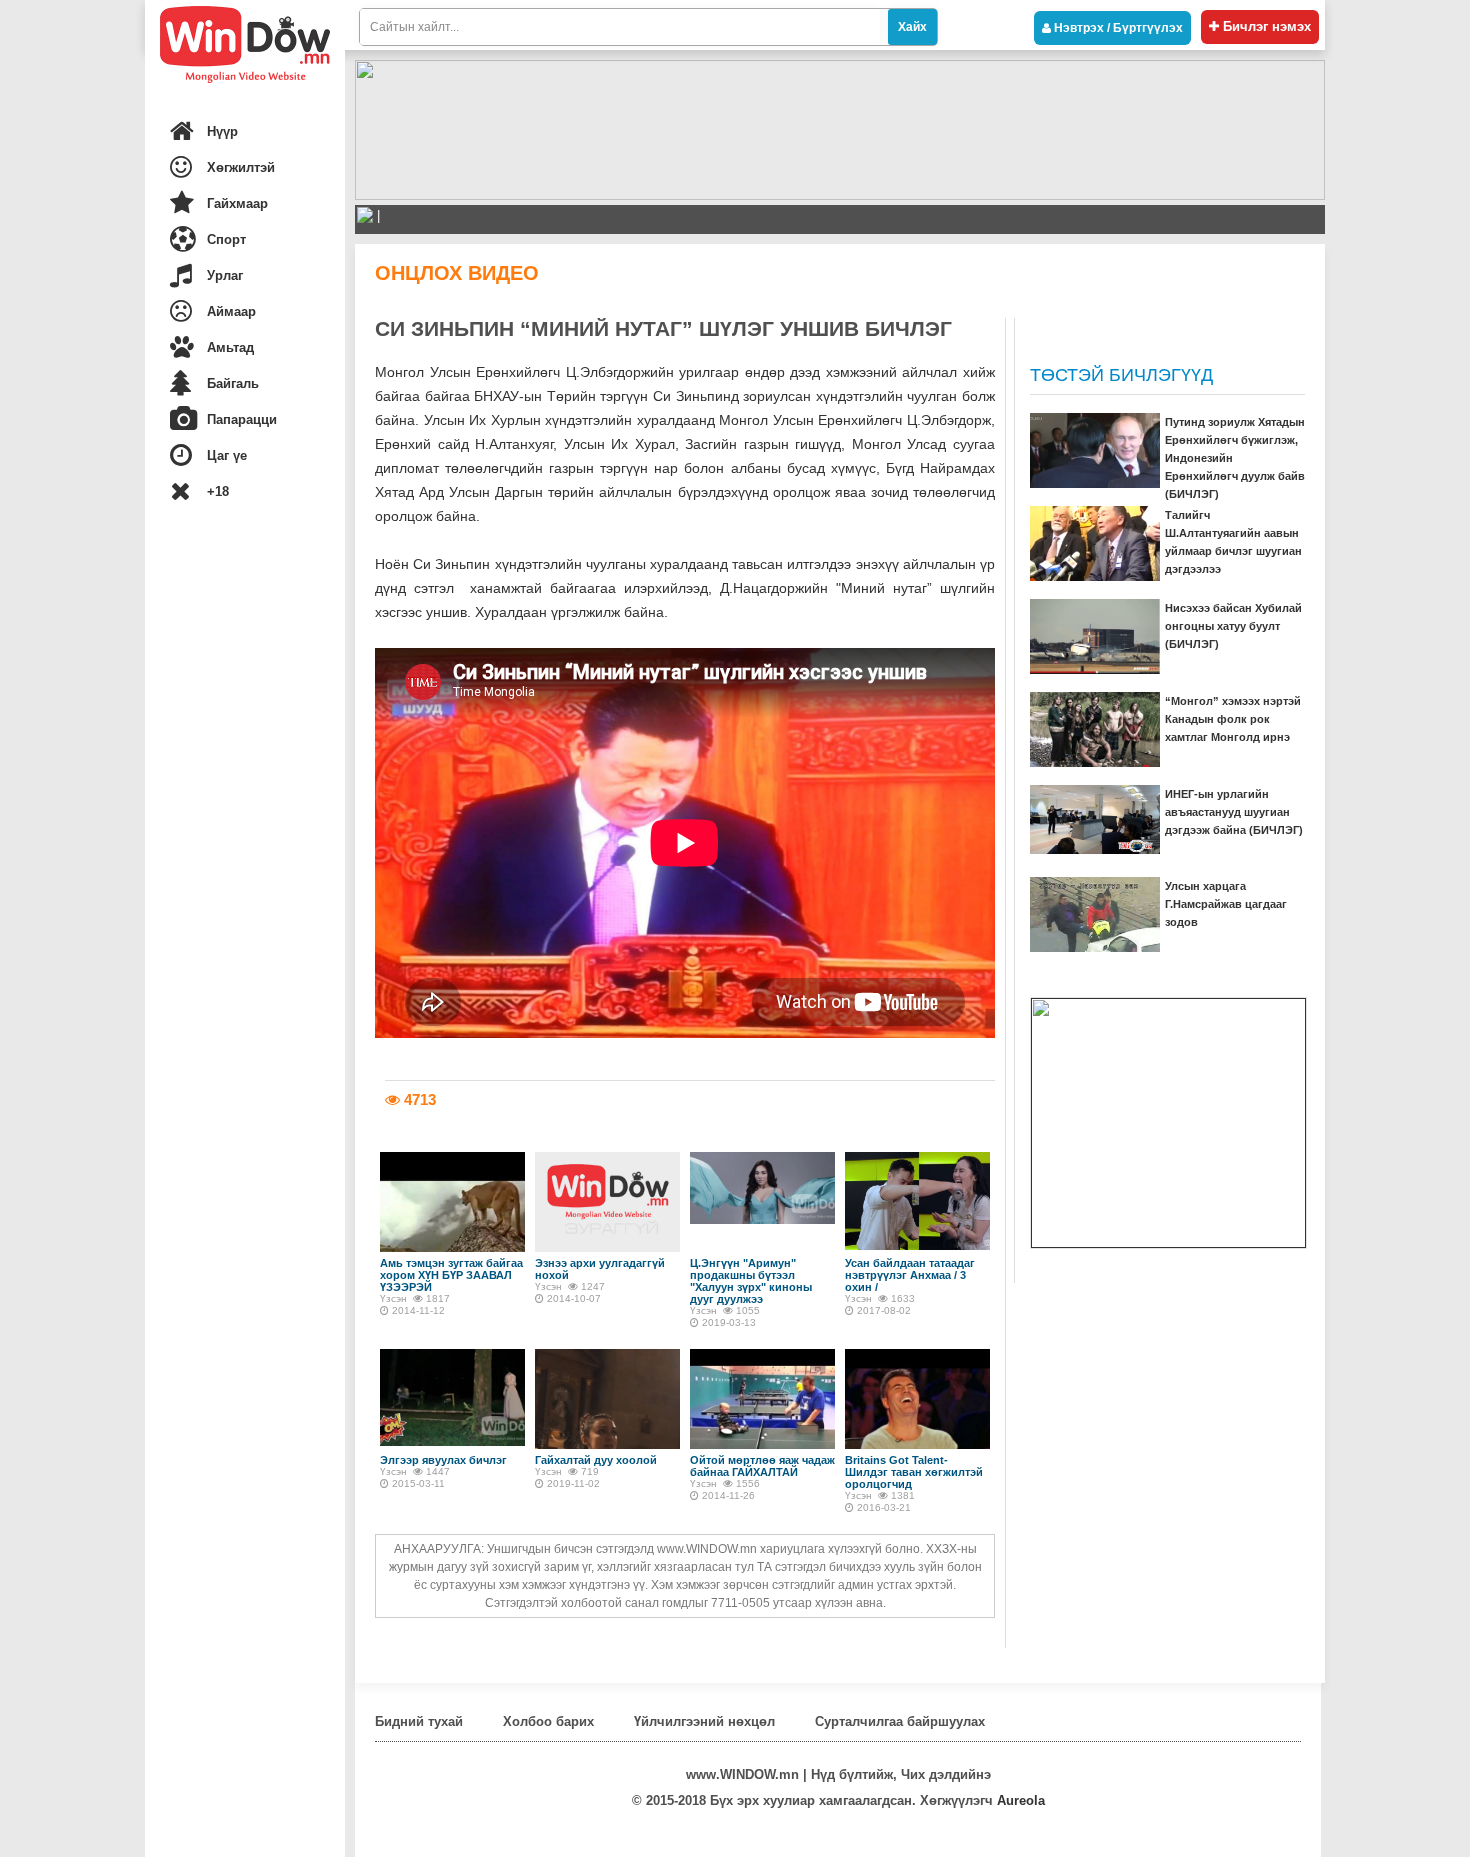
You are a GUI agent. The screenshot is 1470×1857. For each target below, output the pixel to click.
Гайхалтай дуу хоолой (596, 1460)
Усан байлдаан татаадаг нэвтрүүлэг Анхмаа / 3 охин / (910, 1275)
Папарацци (242, 419)
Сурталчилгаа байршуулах (900, 1721)
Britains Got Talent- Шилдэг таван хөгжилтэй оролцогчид (914, 1472)
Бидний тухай (419, 1721)
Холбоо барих (548, 1721)
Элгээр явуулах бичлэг (443, 1460)
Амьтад (230, 347)
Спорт (226, 239)
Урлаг (225, 275)
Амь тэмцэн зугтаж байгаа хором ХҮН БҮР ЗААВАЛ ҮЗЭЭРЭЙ (451, 1275)
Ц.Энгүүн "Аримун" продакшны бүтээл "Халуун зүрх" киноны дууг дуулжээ (751, 1281)
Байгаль (233, 383)
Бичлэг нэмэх (1265, 26)
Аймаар (231, 311)
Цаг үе (227, 455)
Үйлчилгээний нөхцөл (704, 1721)
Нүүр (222, 131)
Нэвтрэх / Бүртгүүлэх (1117, 28)
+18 (218, 491)
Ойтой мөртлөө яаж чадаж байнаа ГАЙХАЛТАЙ (762, 1466)
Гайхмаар (237, 203)
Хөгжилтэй (241, 167)
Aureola (1021, 1800)
